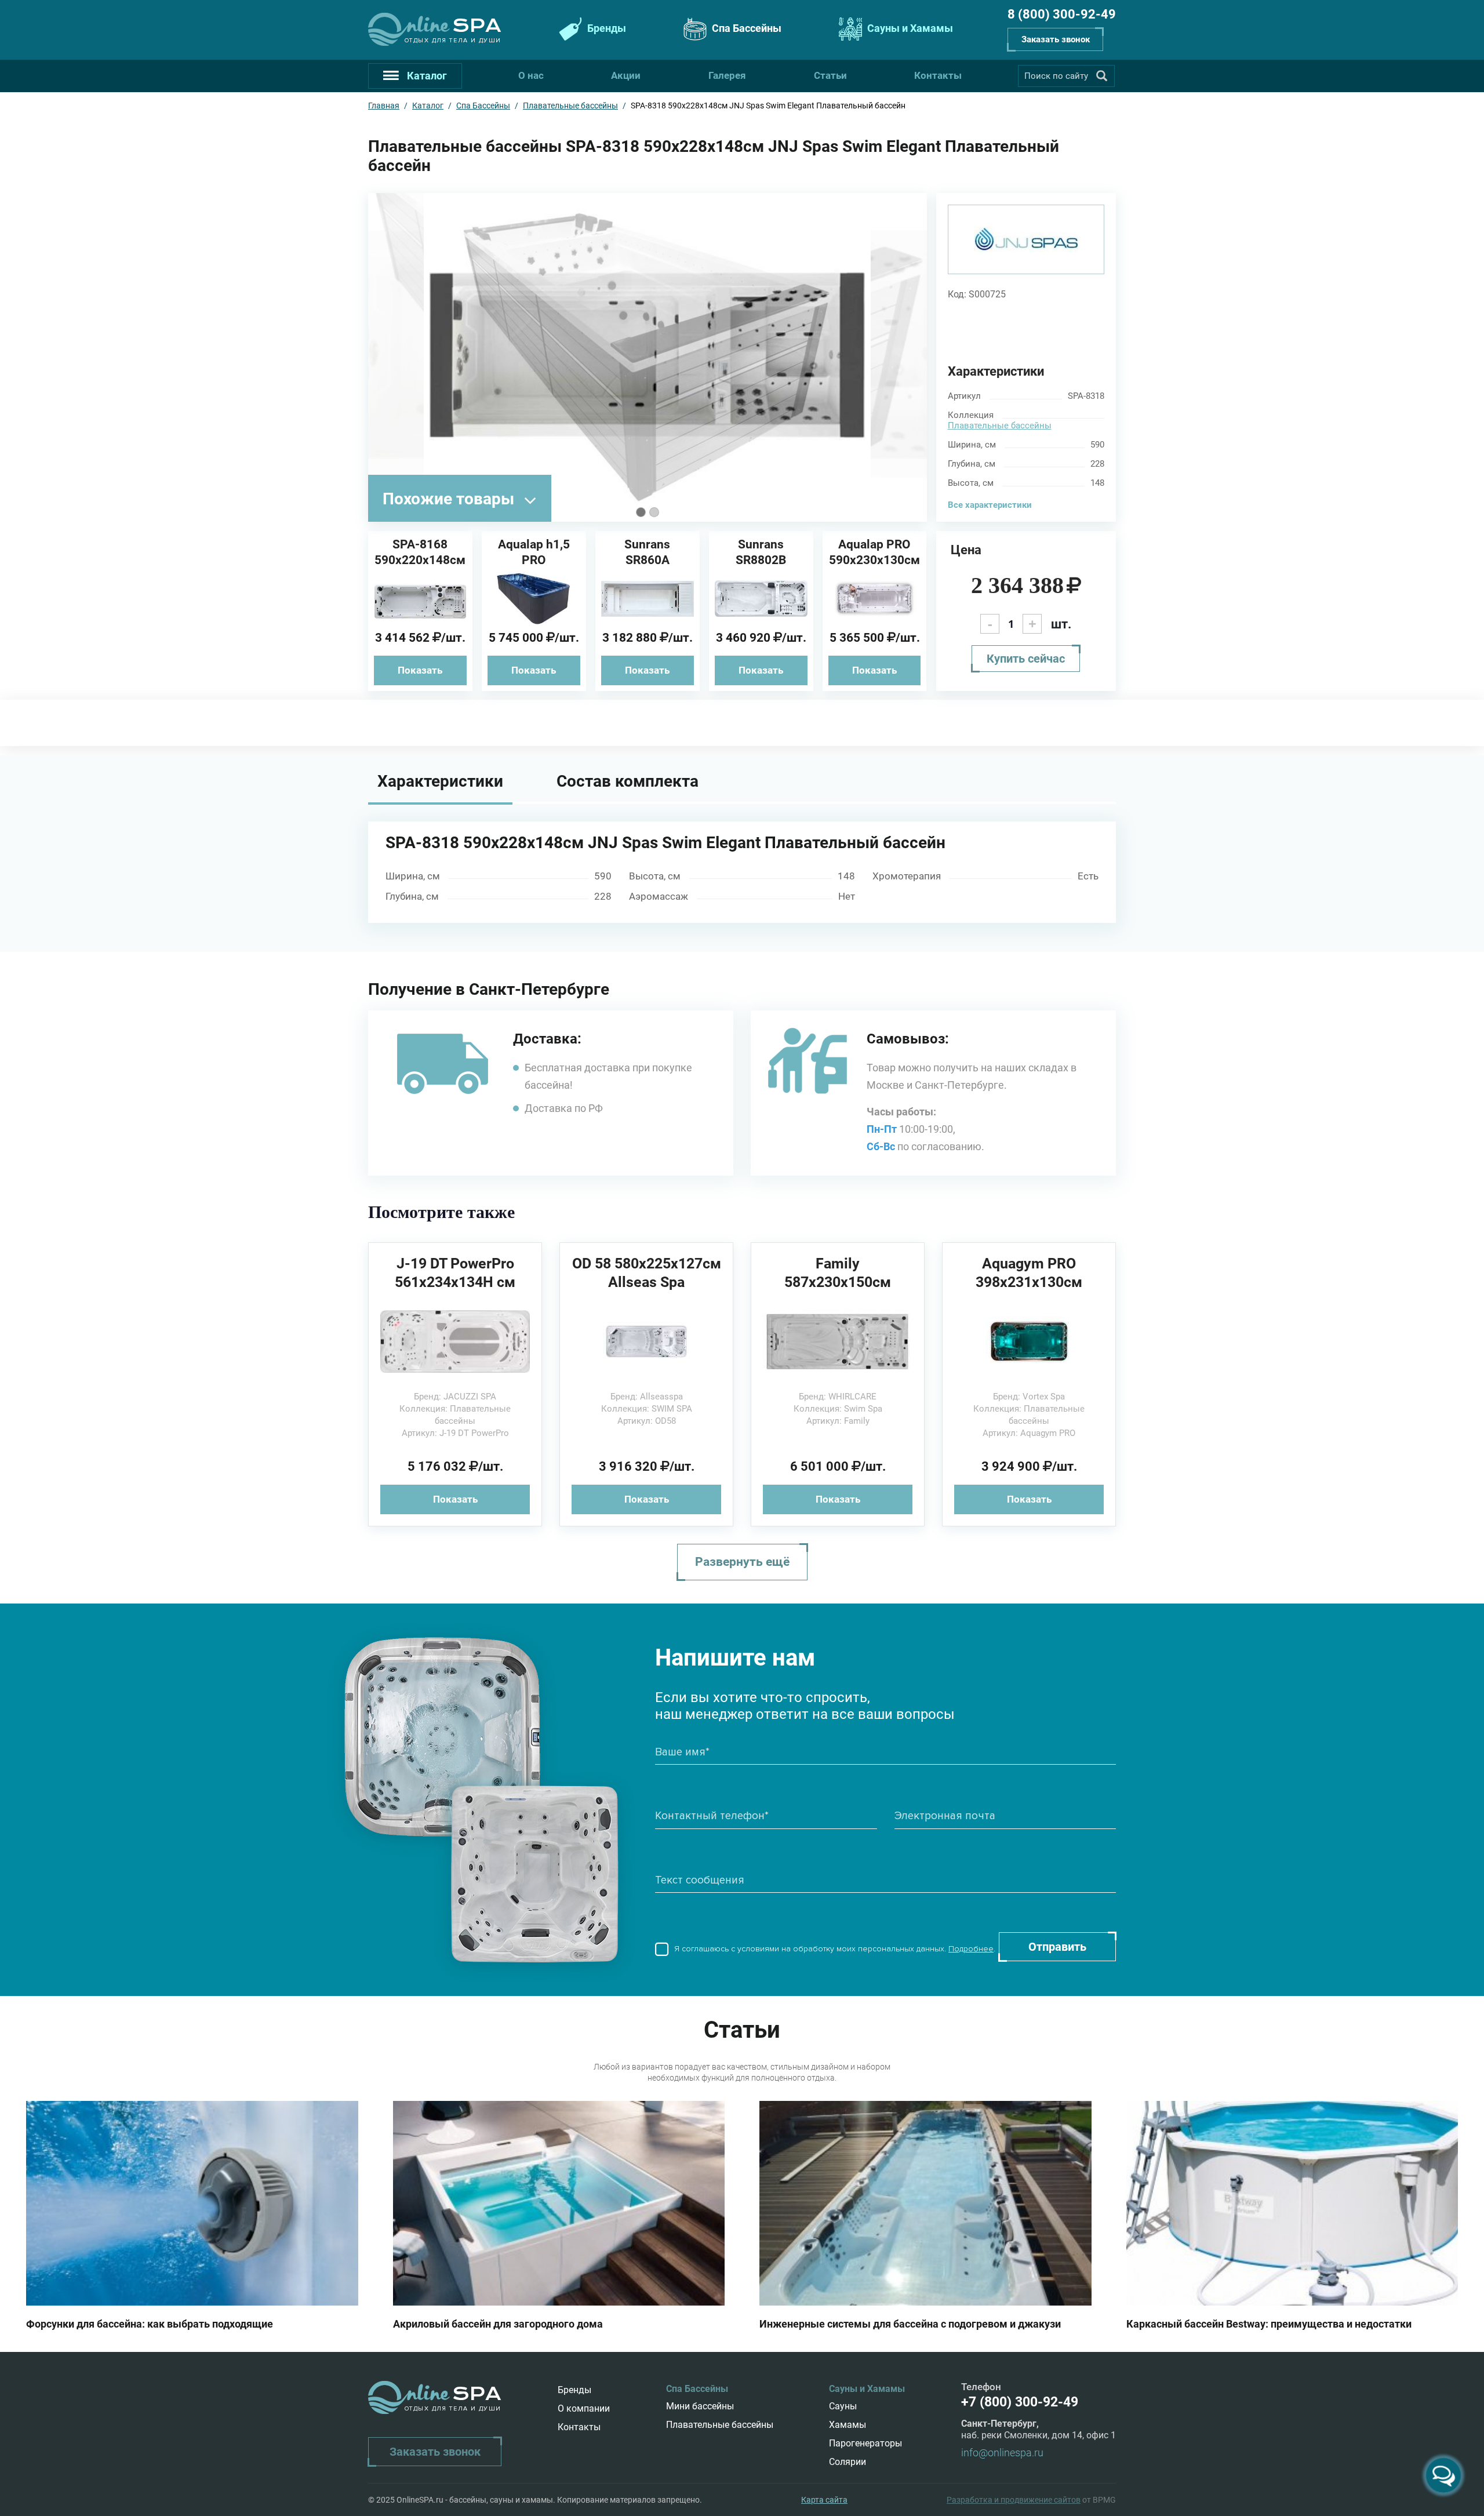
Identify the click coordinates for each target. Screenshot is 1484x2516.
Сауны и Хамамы (909, 28)
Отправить (1057, 1947)
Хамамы (848, 2425)
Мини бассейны (700, 2406)
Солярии (848, 2462)
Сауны (843, 2406)
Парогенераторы (865, 2443)
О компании (584, 2408)
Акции (626, 75)
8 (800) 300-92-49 (1062, 14)
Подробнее (971, 1949)
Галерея (727, 75)
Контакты (938, 75)
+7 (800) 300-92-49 (1020, 2402)
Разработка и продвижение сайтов (1014, 2500)
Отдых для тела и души (453, 40)
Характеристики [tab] (440, 781)
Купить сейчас (1026, 659)
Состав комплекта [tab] (628, 781)
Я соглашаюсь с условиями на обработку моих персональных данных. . (834, 1949)
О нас (531, 75)
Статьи (830, 75)
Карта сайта (824, 2500)
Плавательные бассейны (1000, 426)
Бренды (605, 28)
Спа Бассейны (745, 28)
